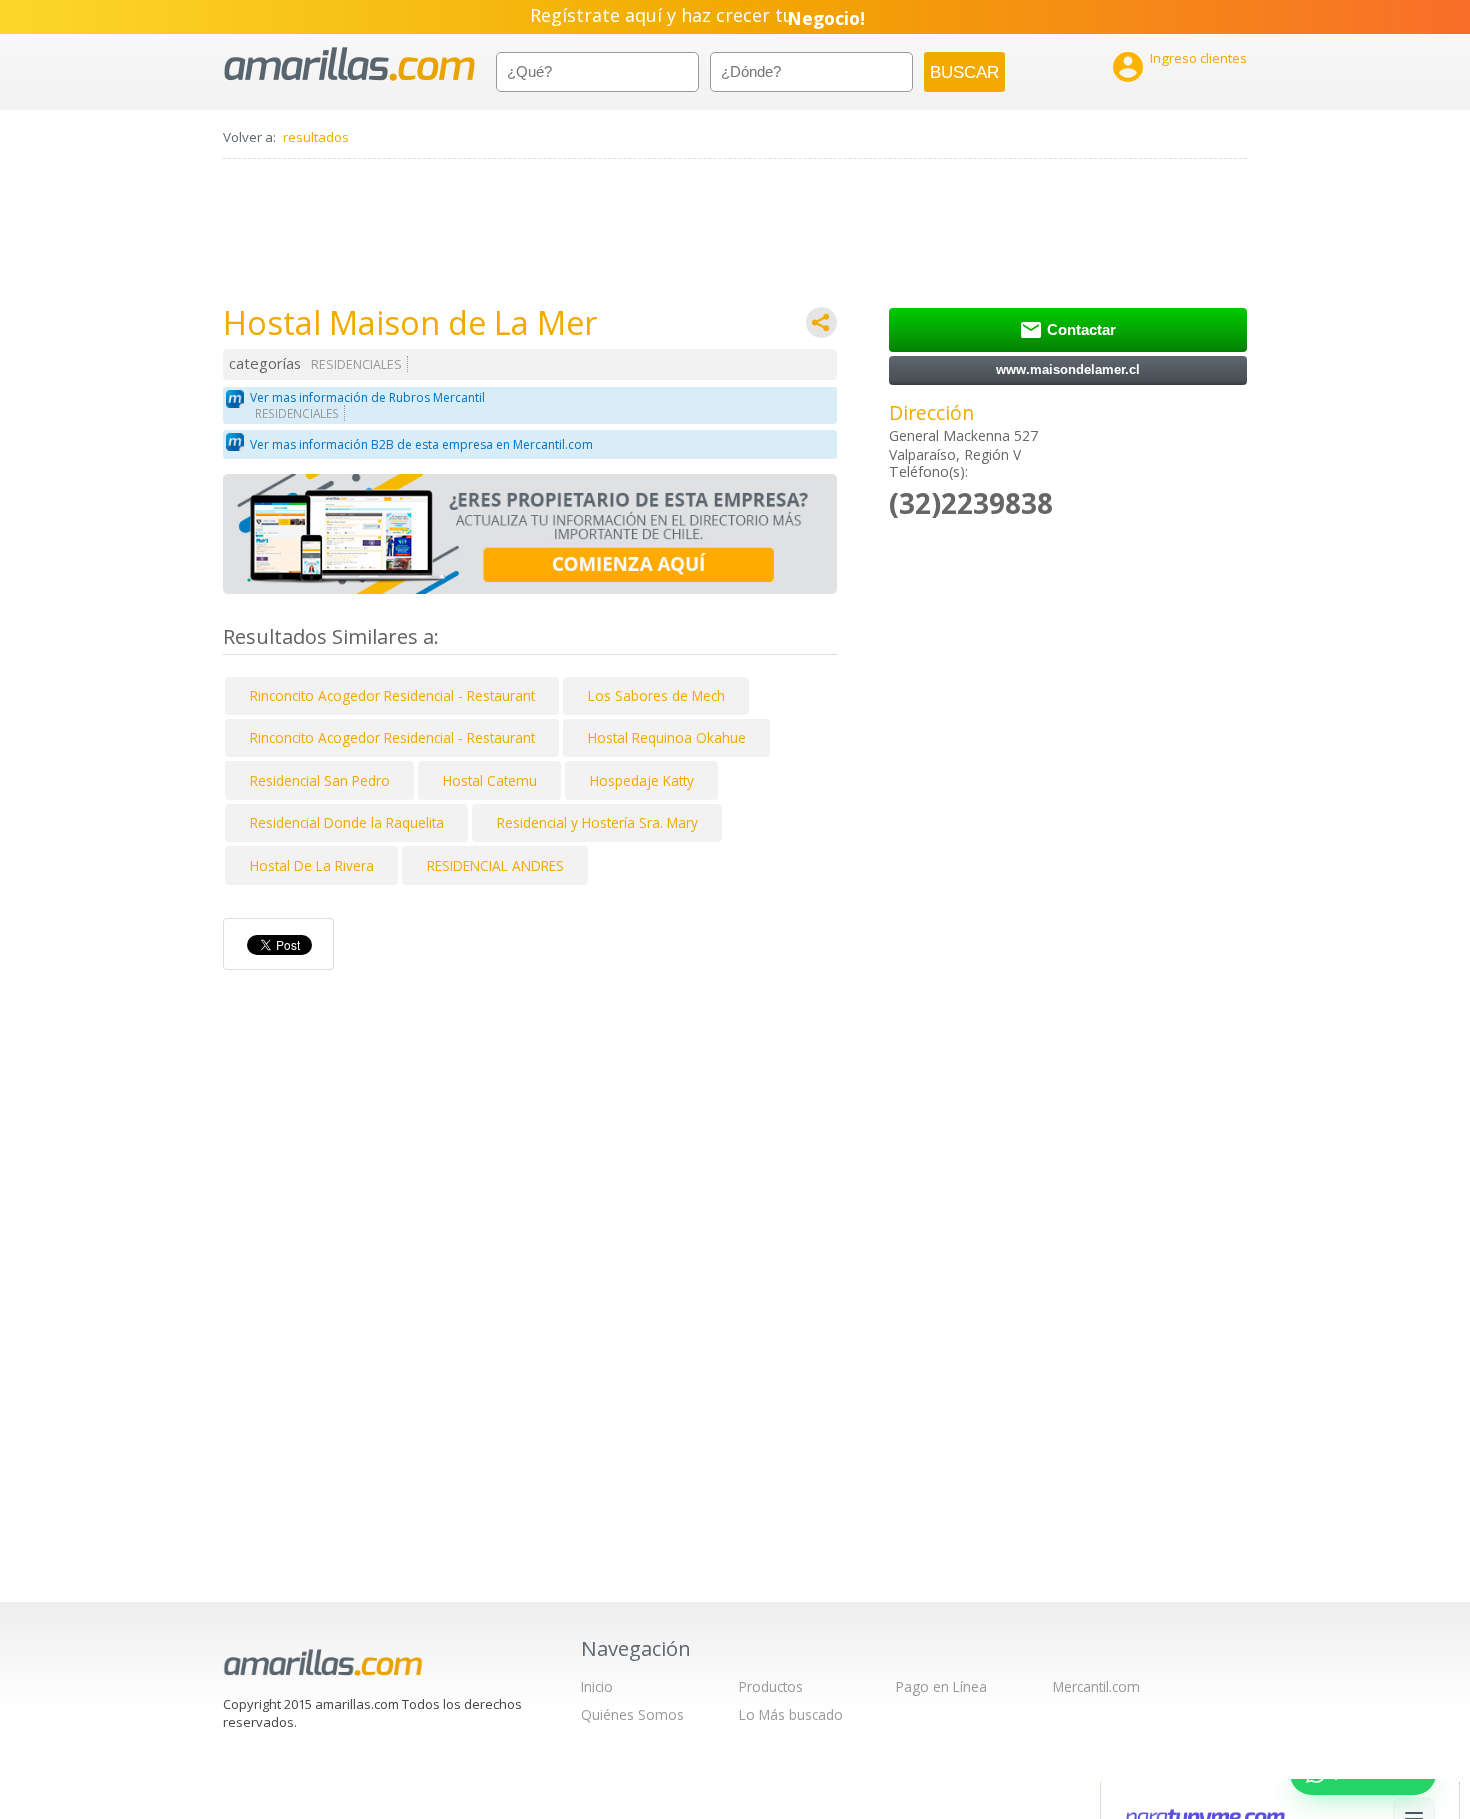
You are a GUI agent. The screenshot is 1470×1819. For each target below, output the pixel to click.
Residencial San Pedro (320, 780)
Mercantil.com (1096, 1686)
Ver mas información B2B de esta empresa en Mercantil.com (421, 444)
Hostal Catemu (490, 780)
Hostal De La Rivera (312, 865)
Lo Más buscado (791, 1714)
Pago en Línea (941, 1686)
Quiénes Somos (632, 1714)
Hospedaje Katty (642, 780)
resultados (316, 137)
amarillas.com (349, 64)
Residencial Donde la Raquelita (347, 822)
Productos (771, 1686)
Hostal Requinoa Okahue (667, 737)
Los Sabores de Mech (656, 695)
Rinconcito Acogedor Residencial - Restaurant (392, 695)
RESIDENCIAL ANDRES (495, 865)
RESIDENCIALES (356, 364)
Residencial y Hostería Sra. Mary (597, 822)
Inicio (597, 1686)
